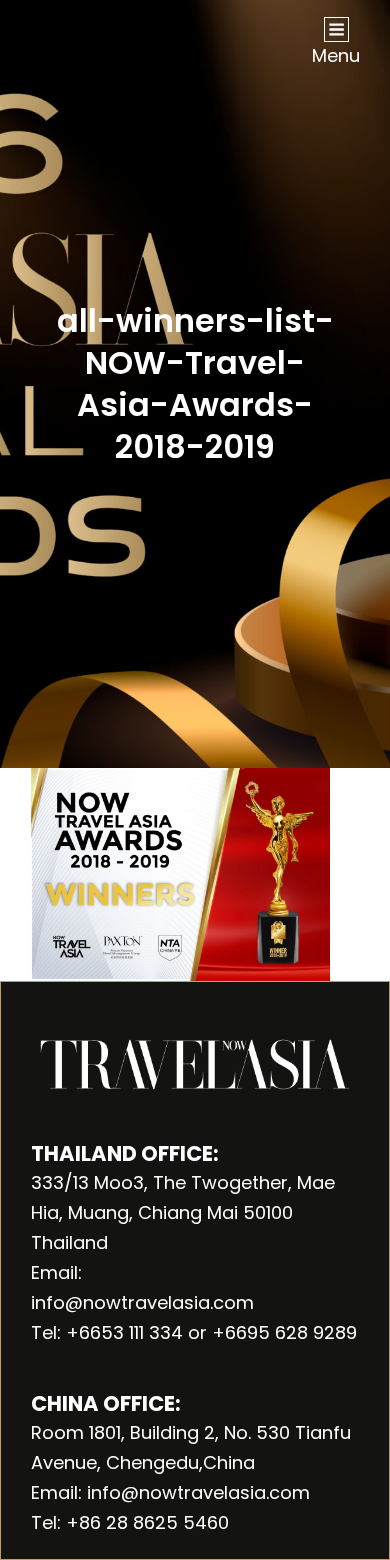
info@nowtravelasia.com (142, 1302)
